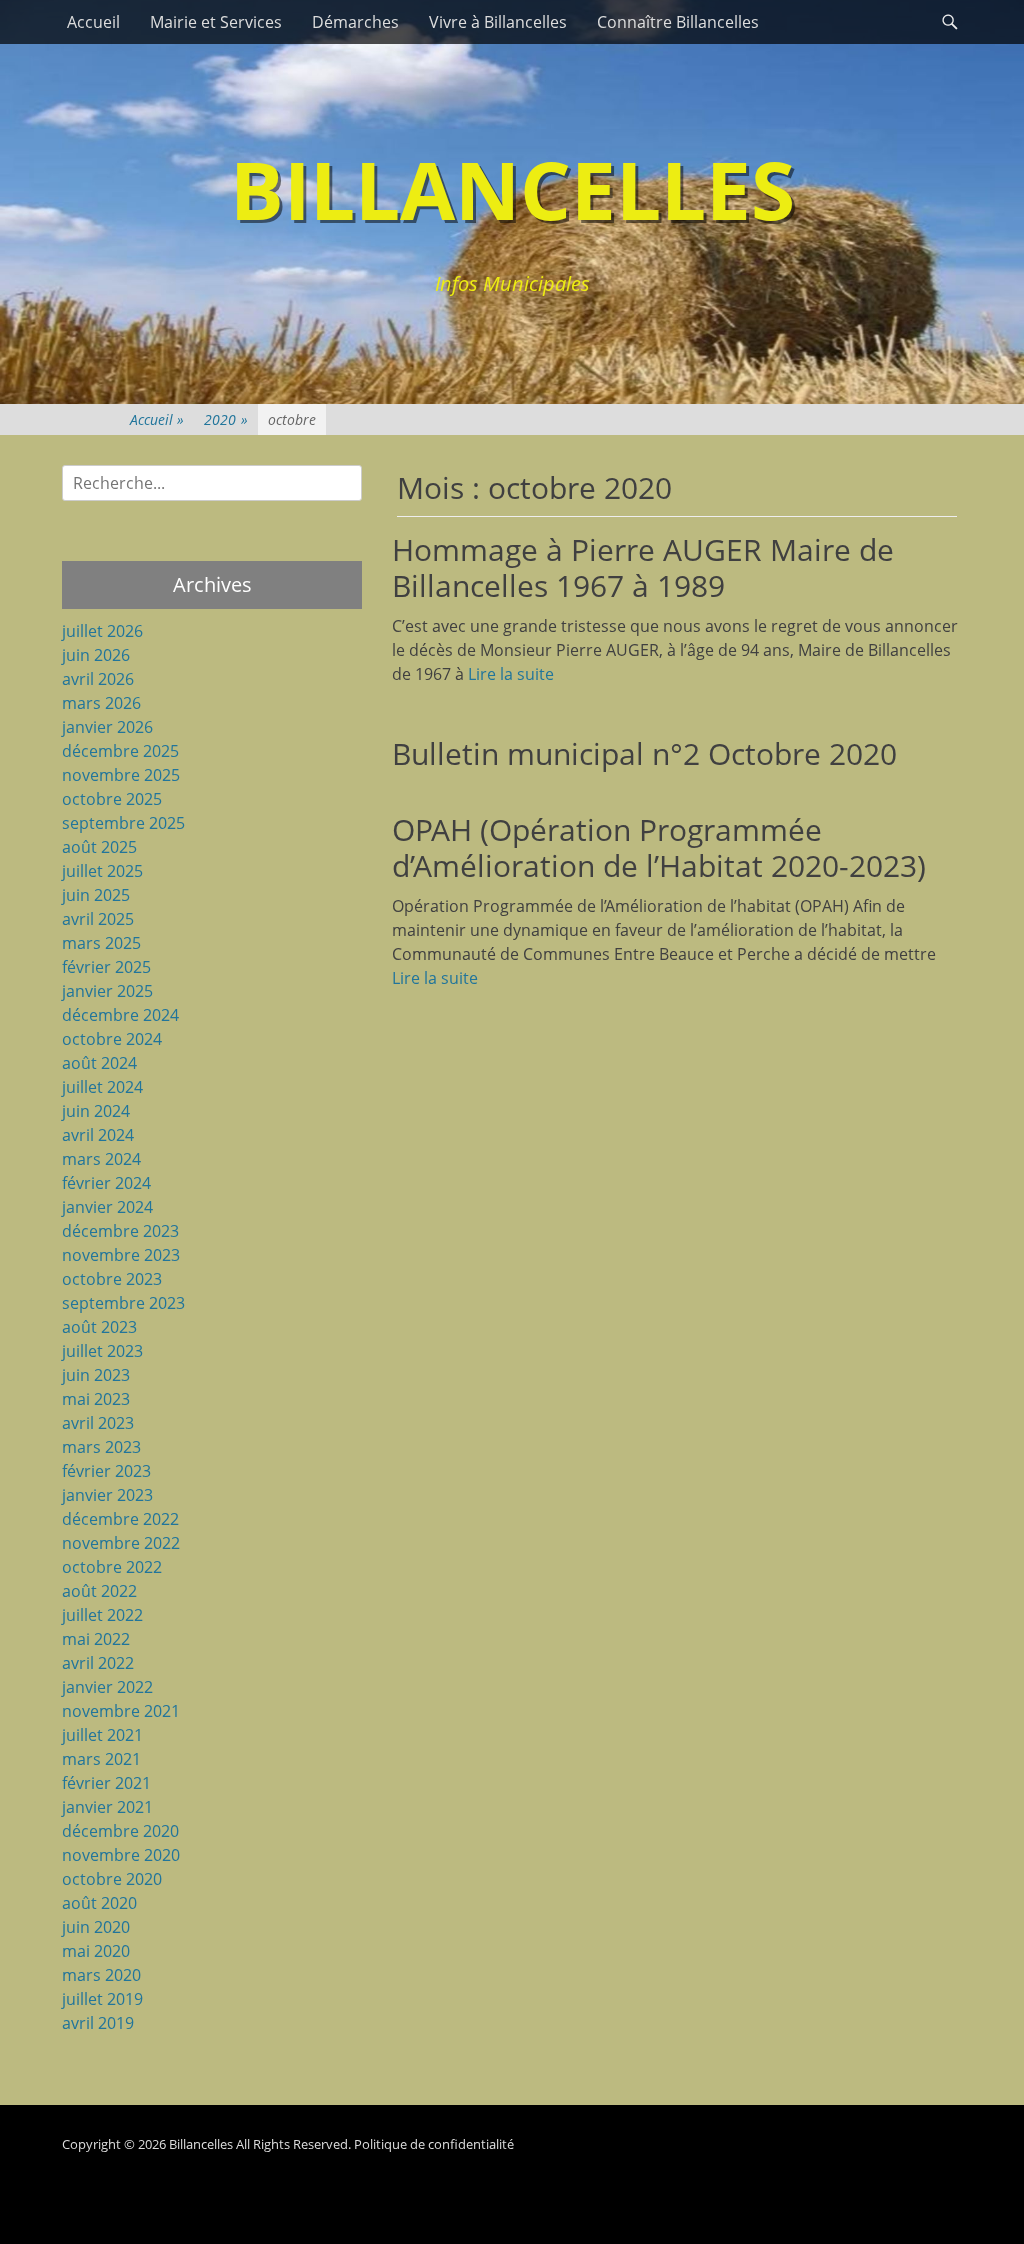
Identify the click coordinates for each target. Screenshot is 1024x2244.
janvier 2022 (107, 1687)
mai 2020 (96, 1951)
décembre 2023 (120, 1231)
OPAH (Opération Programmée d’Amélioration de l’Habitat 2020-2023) (659, 847)
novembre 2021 (121, 1711)
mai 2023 (96, 1399)
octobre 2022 (112, 1567)
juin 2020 (96, 1927)
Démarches (355, 22)
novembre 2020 (121, 1855)
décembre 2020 (120, 1831)
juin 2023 (96, 1375)
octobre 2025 (112, 799)
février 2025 (106, 967)
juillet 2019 (102, 1999)
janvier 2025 (107, 991)
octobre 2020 (112, 1879)
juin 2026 (96, 655)
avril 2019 (98, 2023)
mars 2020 (101, 1975)
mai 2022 (96, 1639)
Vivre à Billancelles (498, 22)
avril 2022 (98, 1663)
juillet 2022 (102, 1615)
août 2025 (99, 847)
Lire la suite (511, 674)
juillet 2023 (102, 1351)
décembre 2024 (120, 1015)
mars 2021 (101, 1759)
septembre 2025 (123, 823)
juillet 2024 (102, 1087)
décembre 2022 (120, 1519)
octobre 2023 (112, 1279)
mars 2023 (101, 1447)
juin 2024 (96, 1111)
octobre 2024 (112, 1039)
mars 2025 (101, 943)
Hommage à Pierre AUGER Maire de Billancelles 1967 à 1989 (643, 567)
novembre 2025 (121, 775)
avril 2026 (98, 679)
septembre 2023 (123, 1303)
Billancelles (512, 188)
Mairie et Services (216, 22)
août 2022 (99, 1591)
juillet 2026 (102, 631)
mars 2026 (101, 703)
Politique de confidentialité (434, 2144)
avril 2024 (98, 1135)
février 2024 (106, 1183)
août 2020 (99, 1903)
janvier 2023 (107, 1495)
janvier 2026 (107, 727)
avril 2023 (98, 1423)
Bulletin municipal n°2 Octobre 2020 (644, 753)
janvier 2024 (107, 1207)
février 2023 (106, 1471)
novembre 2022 (121, 1543)
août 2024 (99, 1063)
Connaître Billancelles (678, 22)
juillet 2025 (102, 871)
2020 (226, 419)
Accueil (93, 22)
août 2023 (99, 1327)
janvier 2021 (107, 1807)
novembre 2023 (121, 1255)
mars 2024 (101, 1159)
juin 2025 (96, 895)
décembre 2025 (120, 751)
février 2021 (106, 1783)
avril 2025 (98, 919)
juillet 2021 (102, 1735)
